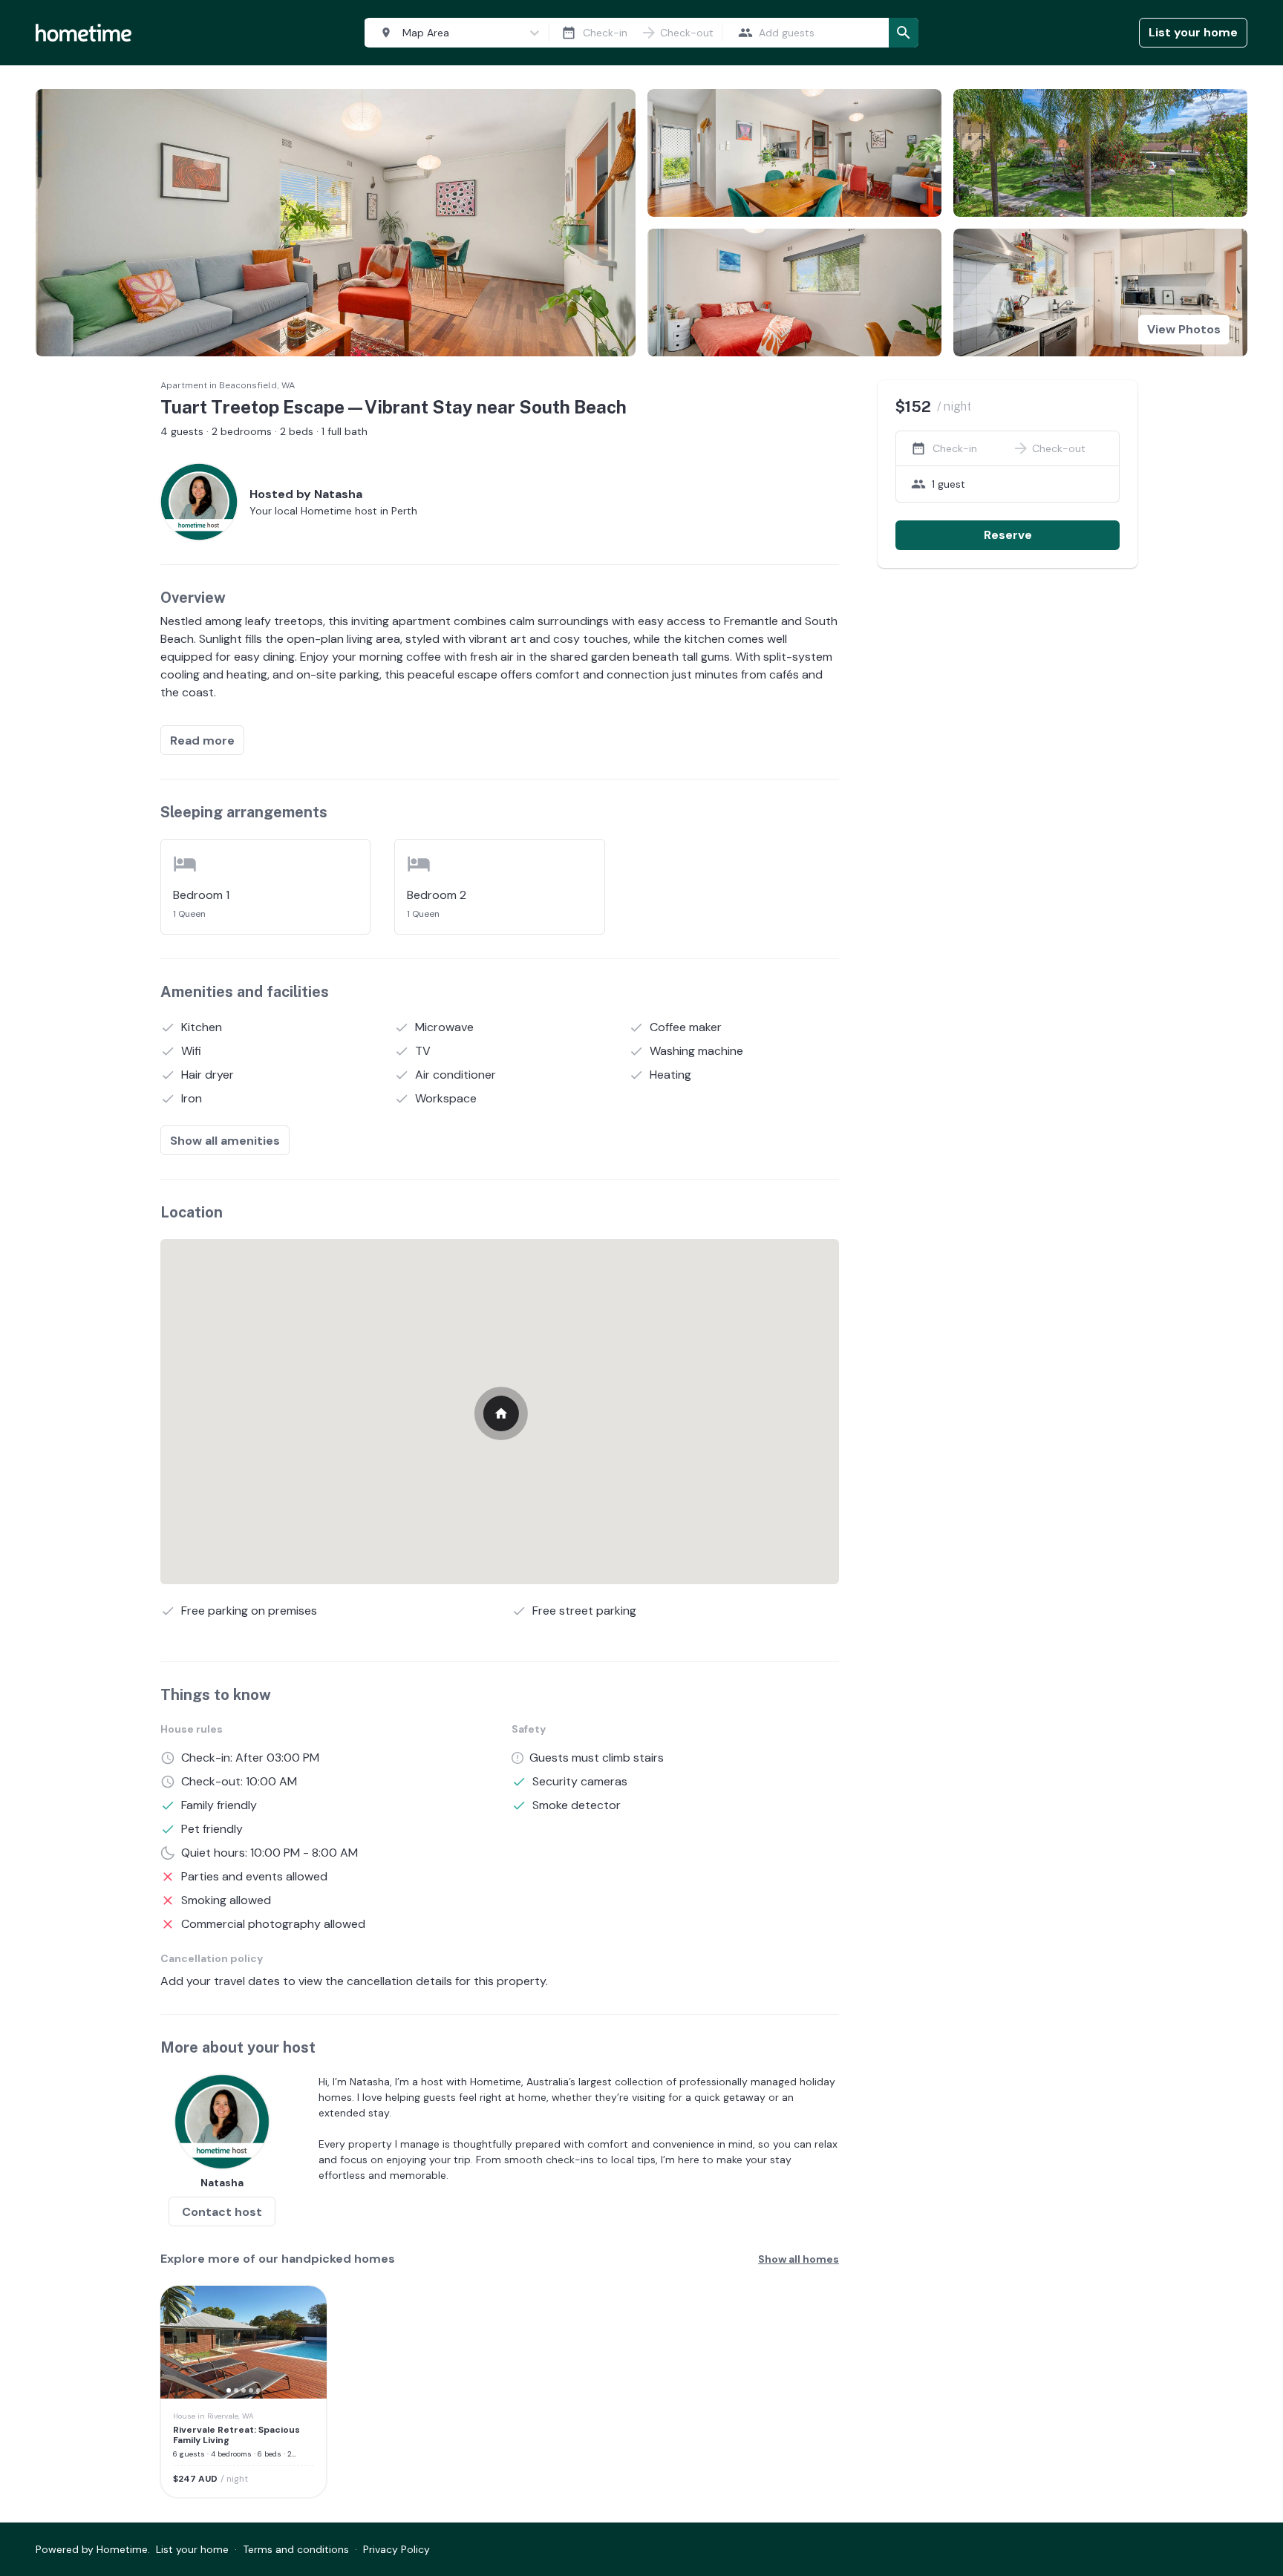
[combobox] (454, 33)
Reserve (1008, 535)
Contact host (222, 2212)
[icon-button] (569, 33)
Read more (202, 741)
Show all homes (799, 2259)
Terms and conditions (296, 2549)
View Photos (1184, 329)
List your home (1193, 32)
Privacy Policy (396, 2549)
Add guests (787, 33)
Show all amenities (225, 1141)
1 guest (949, 484)
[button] (181, 2342)
